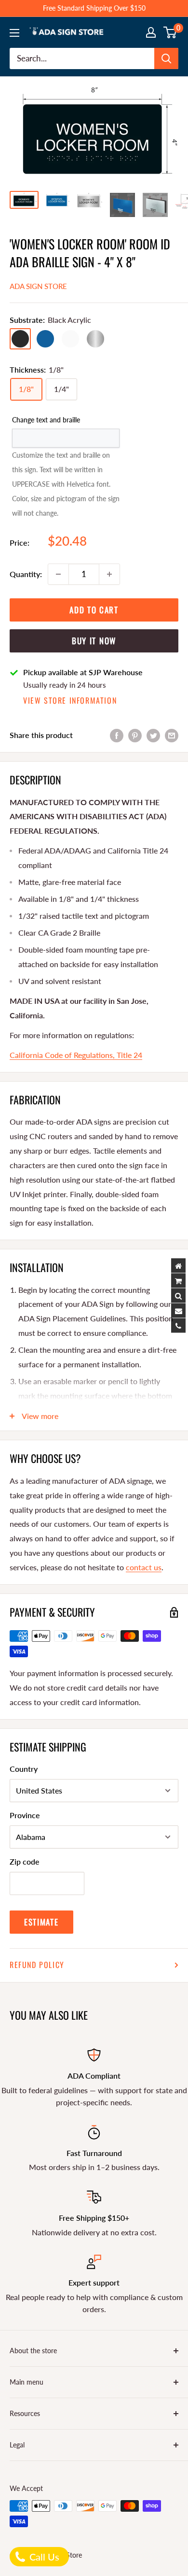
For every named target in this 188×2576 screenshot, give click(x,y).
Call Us (43, 2557)
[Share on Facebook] (117, 735)
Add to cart (94, 610)
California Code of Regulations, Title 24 (76, 1055)
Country (24, 1769)
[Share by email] (172, 735)
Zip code (25, 1861)
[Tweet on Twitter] (153, 735)
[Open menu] (14, 33)
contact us (144, 1567)
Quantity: (26, 574)
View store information (70, 700)
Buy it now (94, 641)
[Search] (166, 58)
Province (25, 1815)
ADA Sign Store (38, 286)
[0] (170, 32)
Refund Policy (37, 1965)
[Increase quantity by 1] (109, 574)
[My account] (151, 32)
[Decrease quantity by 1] (58, 574)
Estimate (41, 1922)
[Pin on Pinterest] (135, 735)
